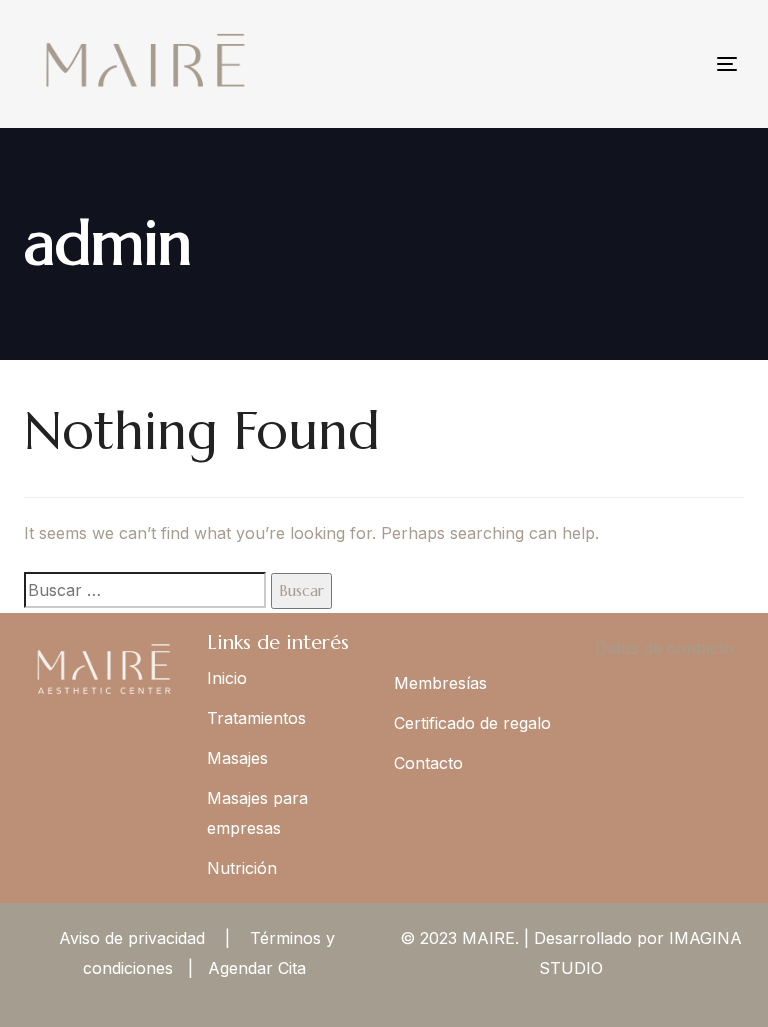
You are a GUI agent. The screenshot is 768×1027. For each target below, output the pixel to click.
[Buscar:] (145, 590)
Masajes (237, 758)
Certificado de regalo (472, 723)
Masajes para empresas (257, 813)
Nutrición (242, 868)
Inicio (227, 678)
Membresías (440, 683)
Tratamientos (256, 718)
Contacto (428, 763)
